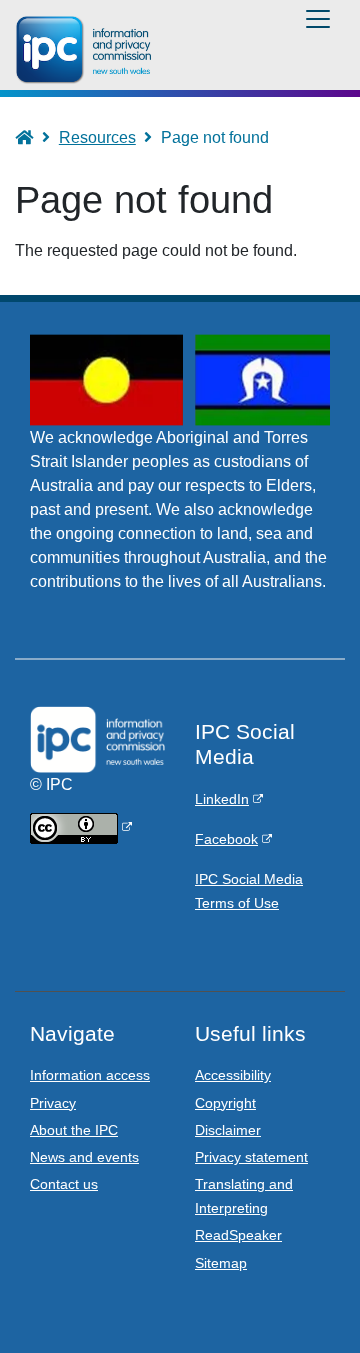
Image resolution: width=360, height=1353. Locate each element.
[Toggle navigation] (318, 19)
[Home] (87, 50)
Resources (97, 137)
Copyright (225, 1103)
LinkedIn (222, 799)
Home (33, 137)
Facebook (226, 839)
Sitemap (221, 1263)
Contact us (64, 1184)
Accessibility (233, 1075)
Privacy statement (251, 1157)
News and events (84, 1157)
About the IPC (74, 1130)
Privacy (53, 1103)
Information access (90, 1075)
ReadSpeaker (238, 1235)
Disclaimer (228, 1130)
